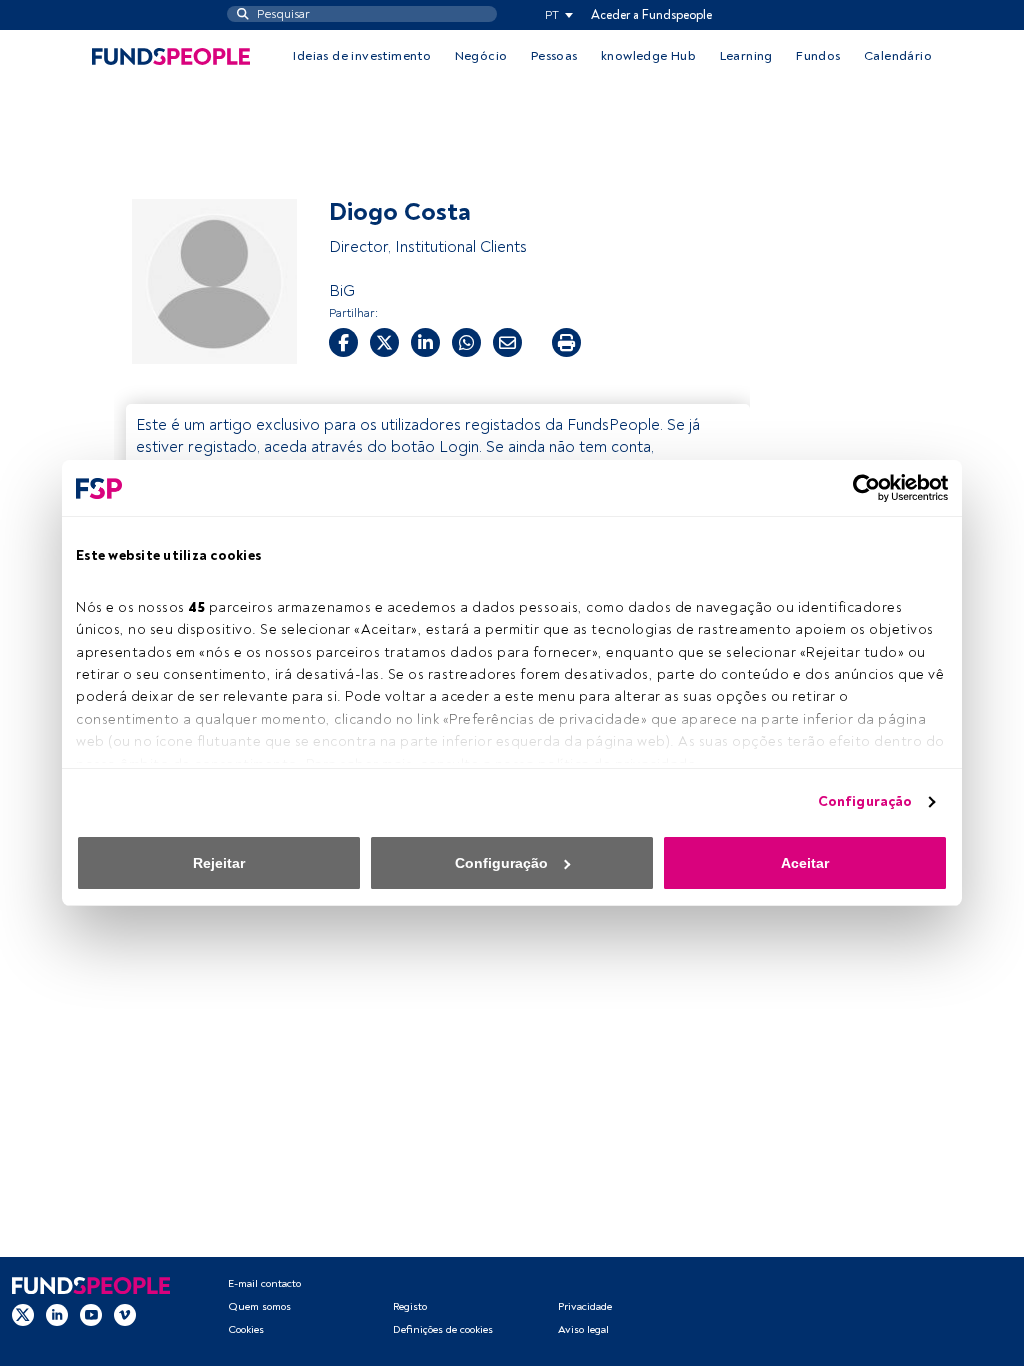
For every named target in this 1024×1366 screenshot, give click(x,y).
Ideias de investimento (362, 56)
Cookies (246, 1329)
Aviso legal (583, 1329)
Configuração (865, 801)
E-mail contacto (264, 1283)
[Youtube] (91, 1315)
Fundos (818, 56)
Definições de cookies (443, 1329)
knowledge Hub (648, 56)
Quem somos (259, 1306)
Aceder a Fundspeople (651, 15)
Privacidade (585, 1306)
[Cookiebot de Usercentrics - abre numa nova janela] (860, 488)
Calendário (898, 56)
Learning (746, 56)
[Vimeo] (125, 1315)
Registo (410, 1306)
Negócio (481, 56)
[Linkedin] (57, 1315)
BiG (342, 291)
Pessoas (554, 56)
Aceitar (805, 863)
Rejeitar (219, 863)
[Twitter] (23, 1315)
